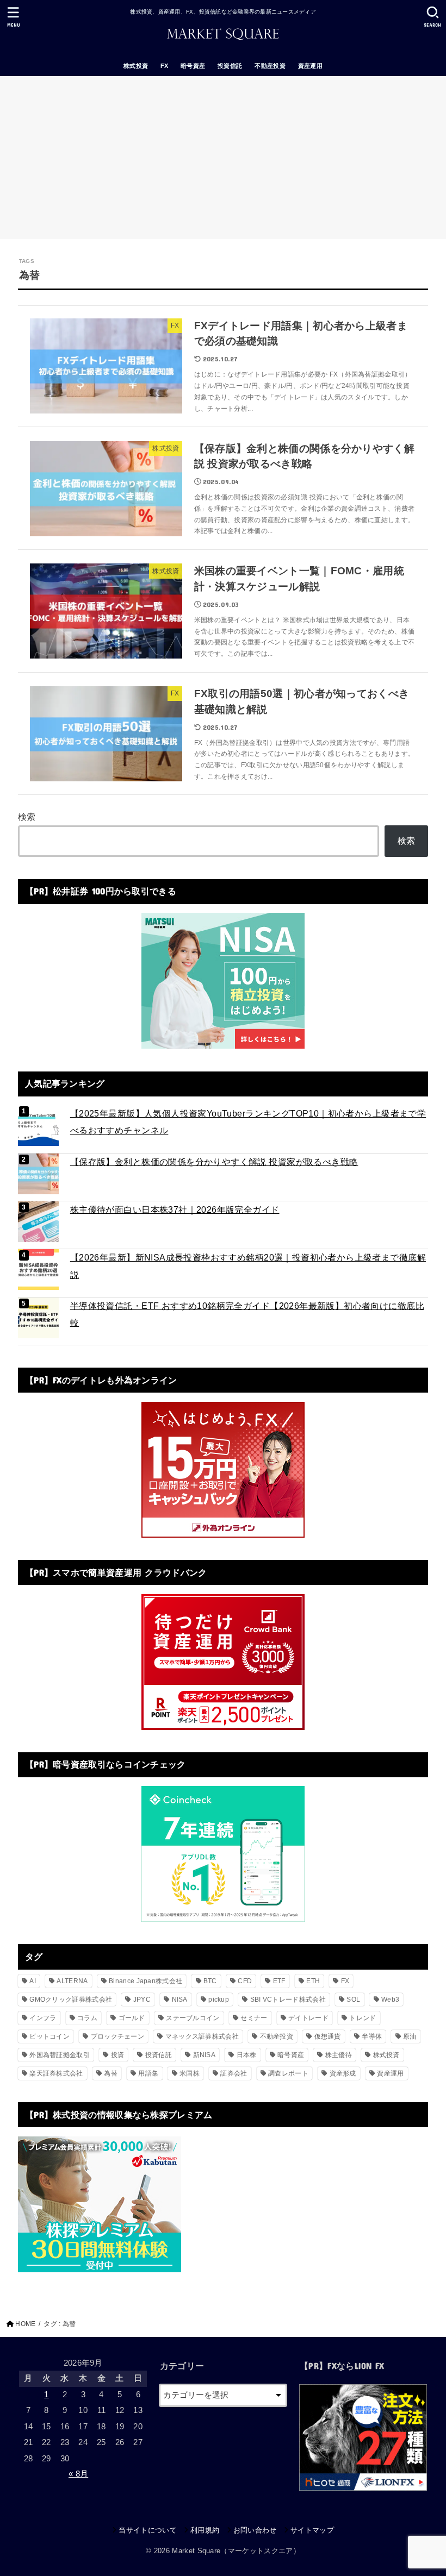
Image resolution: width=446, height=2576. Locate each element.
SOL (353, 2000)
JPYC (142, 2000)
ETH (313, 1981)
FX (165, 66)
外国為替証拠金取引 (60, 2055)
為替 (111, 2073)
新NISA (205, 2055)
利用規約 (205, 2530)
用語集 (148, 2073)
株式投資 (136, 66)
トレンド (363, 2018)
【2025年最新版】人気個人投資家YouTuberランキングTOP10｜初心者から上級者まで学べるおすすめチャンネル (248, 1122)
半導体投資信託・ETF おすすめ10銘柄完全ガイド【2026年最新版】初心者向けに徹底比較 (247, 1314)
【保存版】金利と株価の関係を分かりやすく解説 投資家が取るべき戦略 (214, 1162)
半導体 (372, 2036)
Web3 (390, 2000)
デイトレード (308, 2018)
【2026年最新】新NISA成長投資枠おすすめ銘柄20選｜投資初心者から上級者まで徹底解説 (248, 1266)
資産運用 (311, 66)
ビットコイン (49, 2036)
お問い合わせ (255, 2530)
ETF (279, 1981)
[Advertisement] (223, 158)
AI (33, 1981)
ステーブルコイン (193, 2018)
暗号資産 (193, 66)
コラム (87, 2018)
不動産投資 (270, 66)
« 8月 (78, 2474)
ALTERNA (72, 1981)
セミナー (254, 2018)
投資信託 (230, 66)
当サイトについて (148, 2530)
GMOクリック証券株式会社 (71, 2000)
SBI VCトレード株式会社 (288, 2000)
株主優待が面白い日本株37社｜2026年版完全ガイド (175, 1209)
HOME (25, 2324)
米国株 (190, 2073)
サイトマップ (312, 2530)
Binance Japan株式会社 (145, 1981)
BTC (210, 1981)
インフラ (43, 2018)
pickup (219, 2000)
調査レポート (288, 2073)
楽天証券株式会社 (56, 2073)
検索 (27, 817)
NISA (180, 2000)
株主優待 (339, 2055)
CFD (245, 1981)
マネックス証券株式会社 (202, 2036)
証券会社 (234, 2073)
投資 (118, 2055)
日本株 (247, 2055)
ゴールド (132, 2018)
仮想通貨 (328, 2036)
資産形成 (343, 2073)
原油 (410, 2036)
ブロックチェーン (117, 2036)
